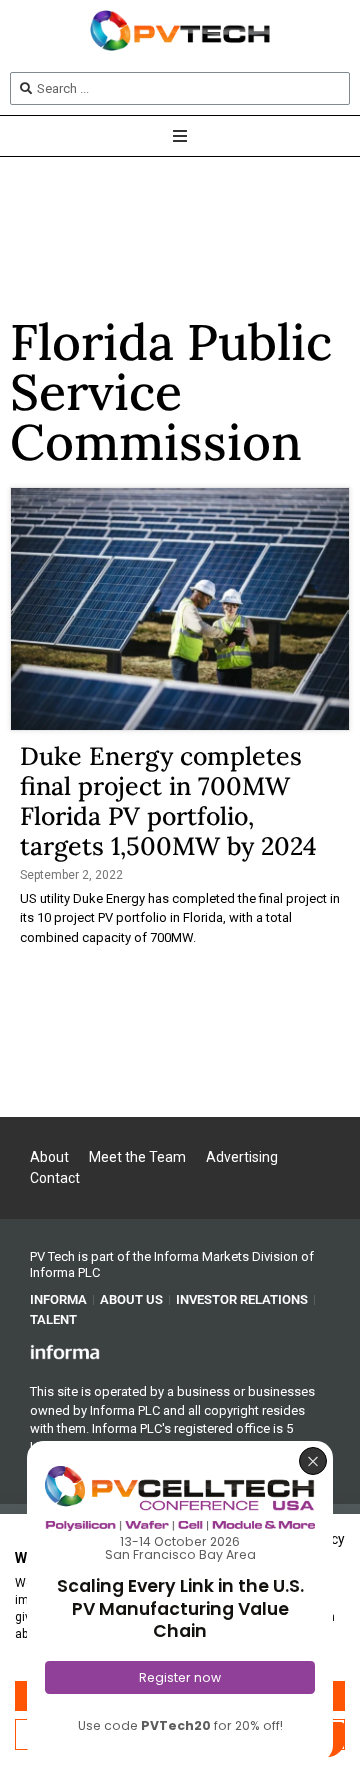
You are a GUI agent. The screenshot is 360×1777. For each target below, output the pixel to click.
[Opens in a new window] (65, 1351)
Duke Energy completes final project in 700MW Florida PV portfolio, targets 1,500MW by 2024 (179, 801)
